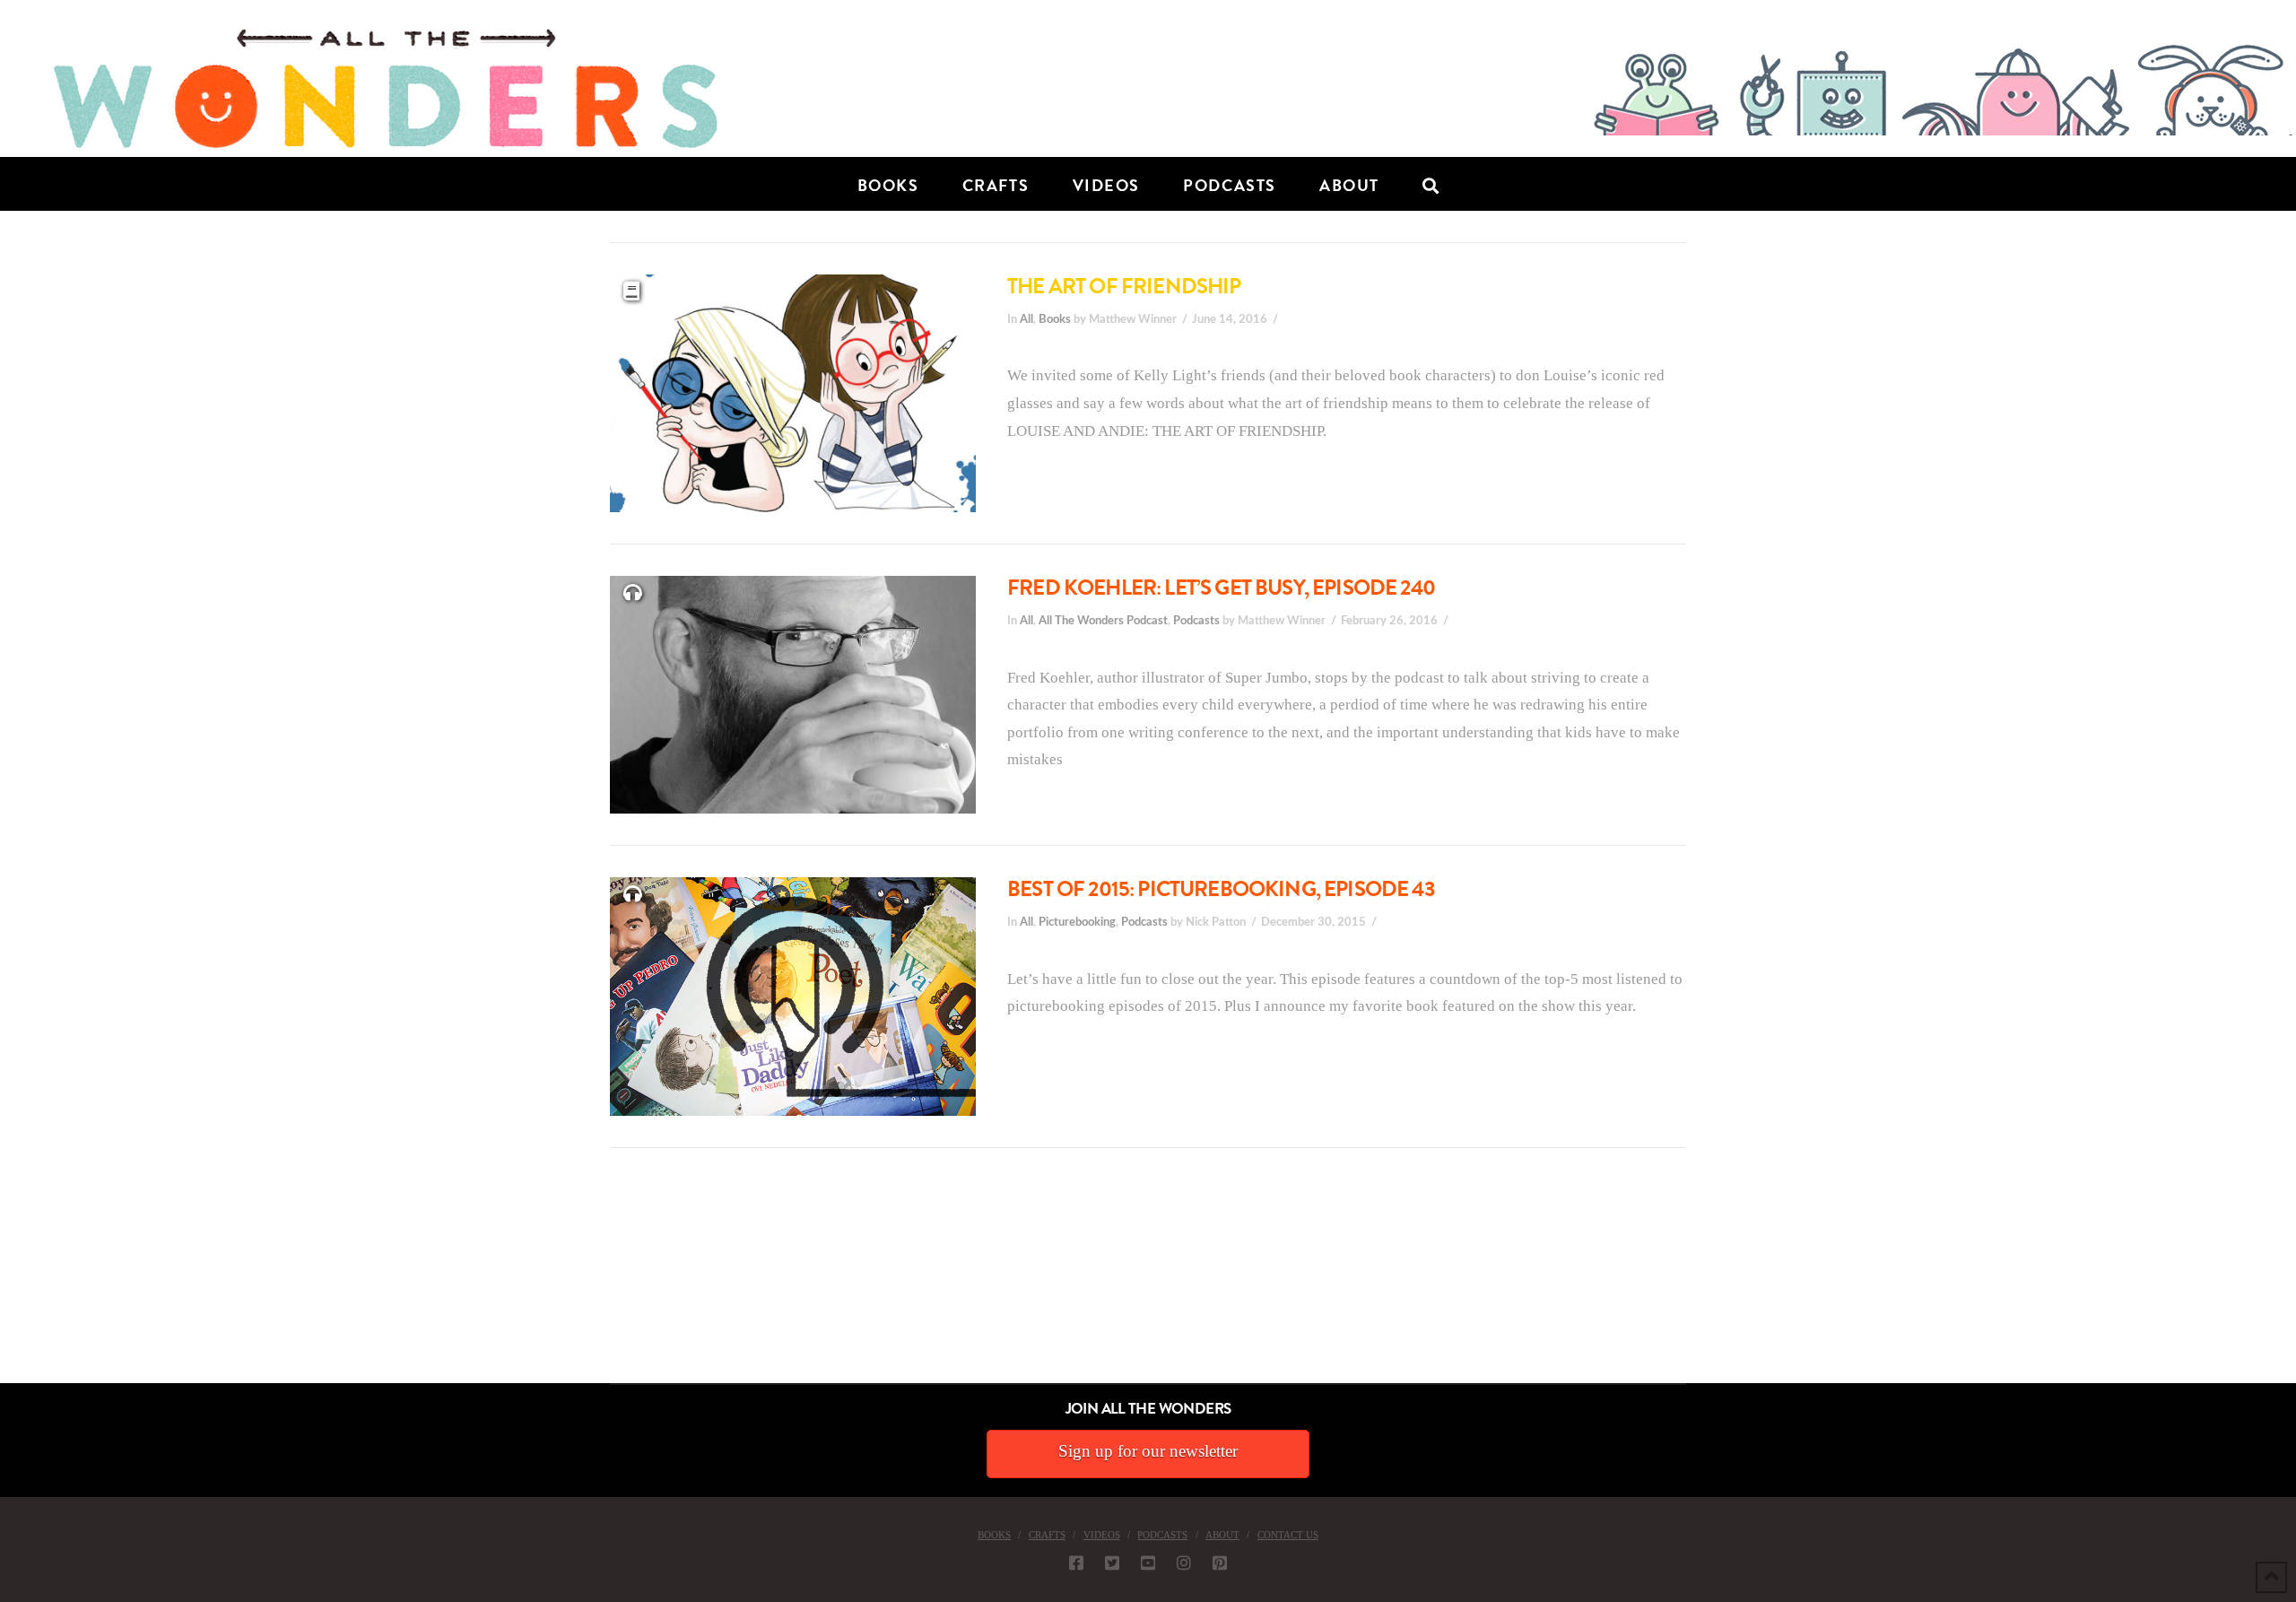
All (1026, 319)
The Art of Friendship (1124, 286)
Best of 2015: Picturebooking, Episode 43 (1221, 889)
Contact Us (1288, 1535)
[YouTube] (1148, 1563)
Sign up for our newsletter (1148, 1451)
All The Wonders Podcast (1103, 621)
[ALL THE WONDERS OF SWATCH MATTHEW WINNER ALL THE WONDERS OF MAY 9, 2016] (19, 1282)
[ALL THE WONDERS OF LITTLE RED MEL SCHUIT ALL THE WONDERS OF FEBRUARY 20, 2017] (6, 1282)
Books (1055, 319)
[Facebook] (1076, 1563)
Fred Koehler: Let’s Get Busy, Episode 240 (1221, 588)
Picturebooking (1077, 922)
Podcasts (1196, 621)
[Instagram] (1184, 1563)
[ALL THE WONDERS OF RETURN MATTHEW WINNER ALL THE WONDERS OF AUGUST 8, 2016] (17, 1282)
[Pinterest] (1220, 1563)
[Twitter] (1112, 1563)
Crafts (1047, 1535)
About (1222, 1535)
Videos (1102, 1535)
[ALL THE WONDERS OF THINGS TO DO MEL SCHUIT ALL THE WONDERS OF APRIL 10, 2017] (3, 1282)
